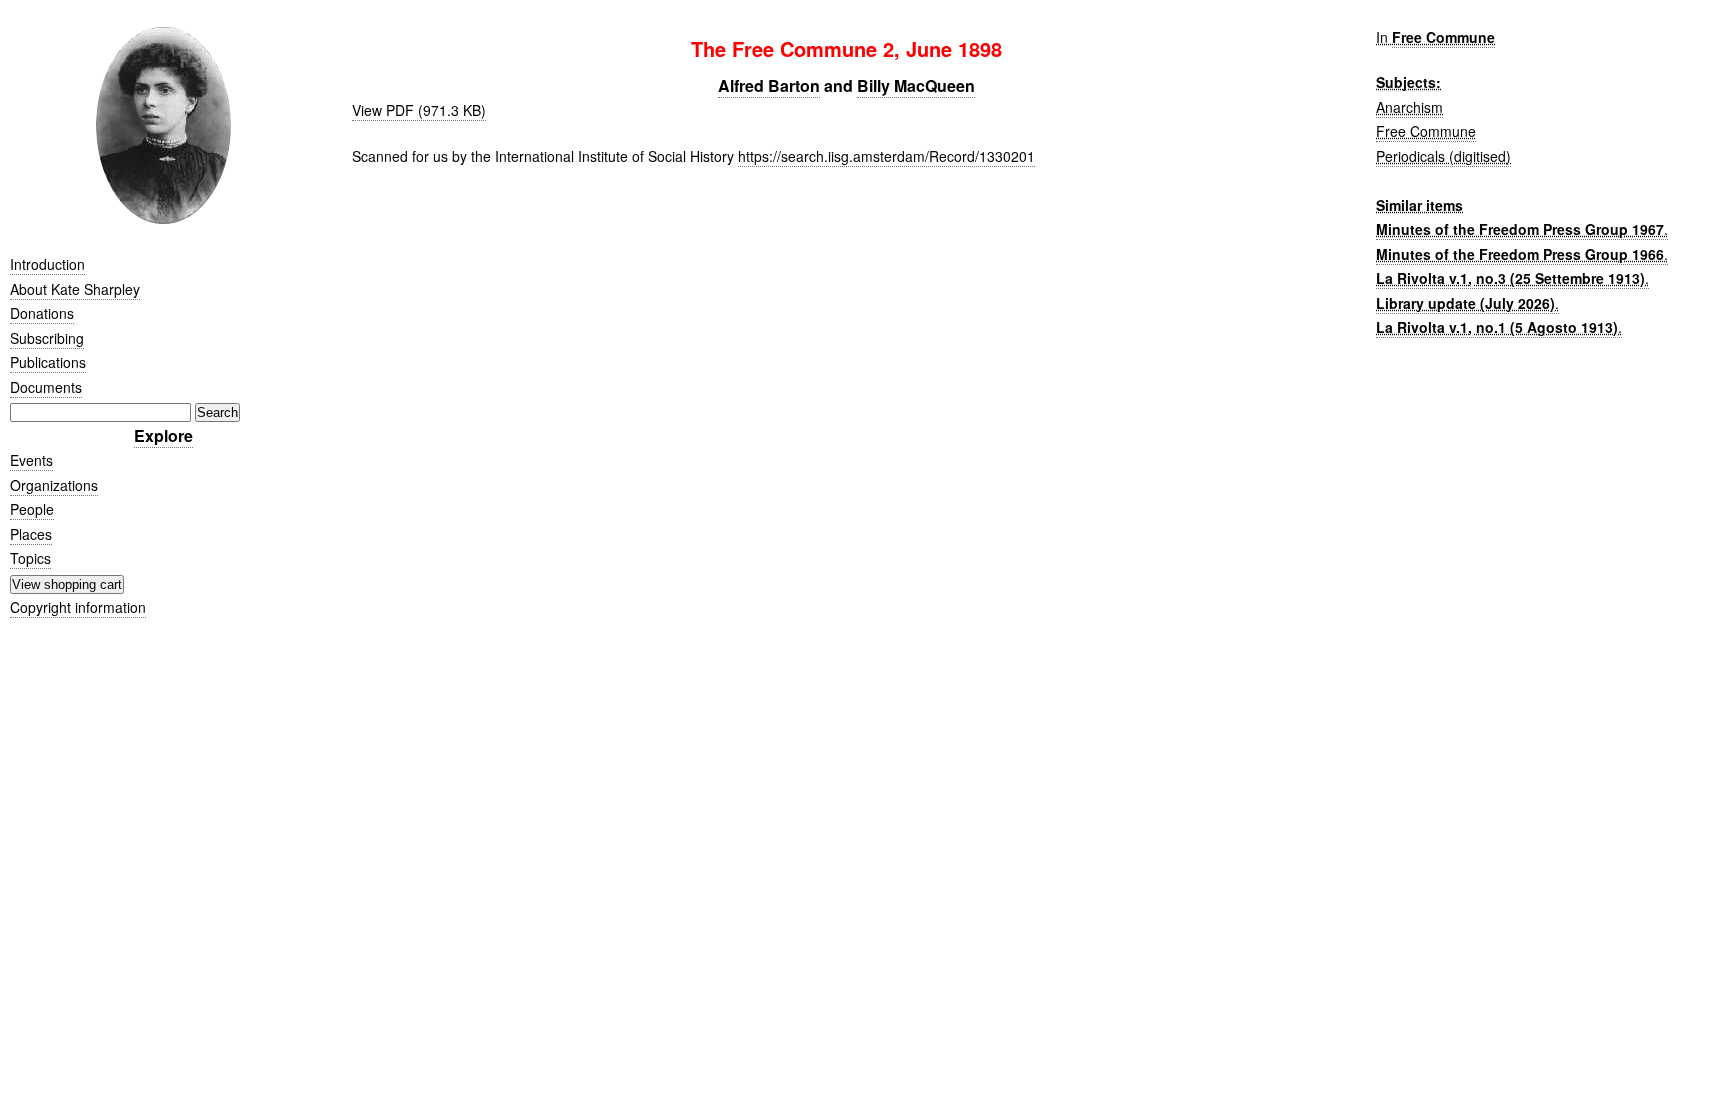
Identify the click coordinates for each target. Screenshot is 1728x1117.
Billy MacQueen (916, 85)
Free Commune (1443, 37)
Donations (42, 313)
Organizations (54, 485)
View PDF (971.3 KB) (419, 110)
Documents (46, 387)
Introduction (47, 264)
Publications (48, 362)
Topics (30, 558)
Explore (163, 435)
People (32, 509)
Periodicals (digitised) (1443, 156)
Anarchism (1409, 107)
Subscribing (47, 338)
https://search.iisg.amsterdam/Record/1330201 (886, 156)
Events (31, 460)
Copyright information (78, 607)
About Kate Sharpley (75, 289)
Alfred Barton (769, 85)
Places (31, 534)
